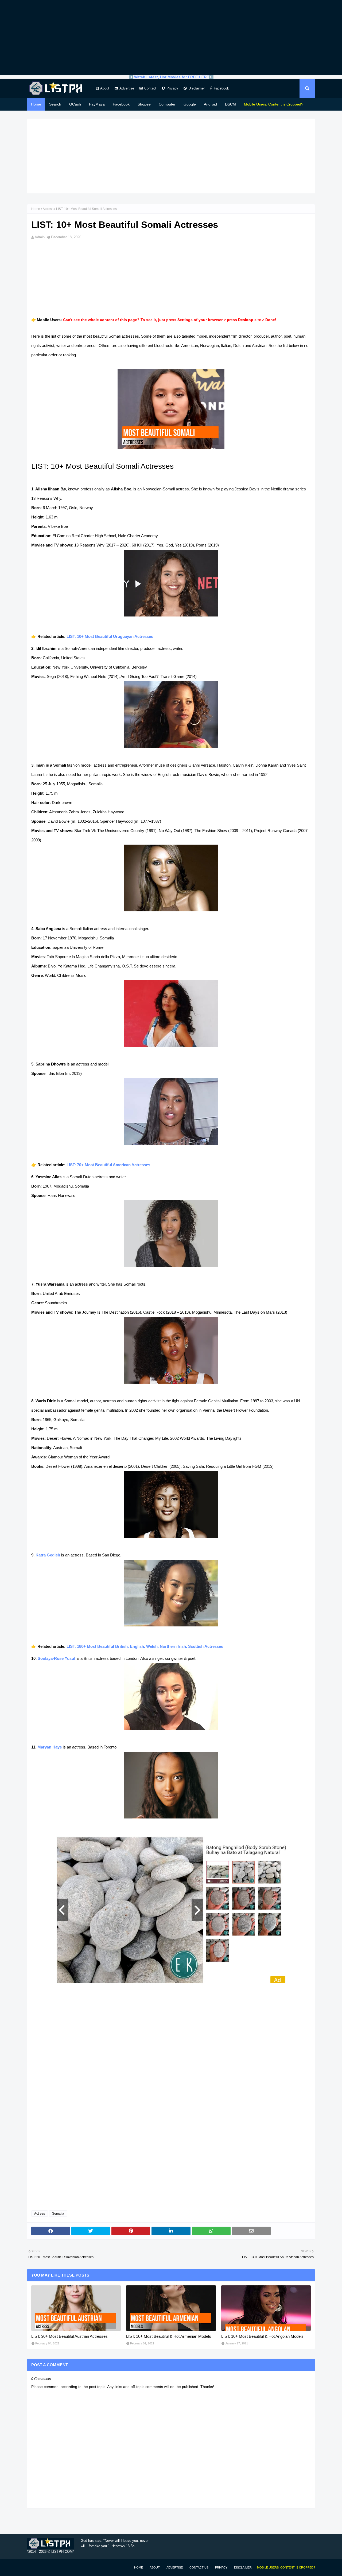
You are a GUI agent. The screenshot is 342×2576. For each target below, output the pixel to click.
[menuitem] (274, 104)
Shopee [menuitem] (144, 104)
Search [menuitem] (55, 104)
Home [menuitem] (36, 104)
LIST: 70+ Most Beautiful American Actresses (108, 1165)
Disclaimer (197, 88)
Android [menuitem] (210, 104)
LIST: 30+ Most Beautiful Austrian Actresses (69, 2336)
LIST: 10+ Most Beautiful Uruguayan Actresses (110, 636)
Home (36, 209)
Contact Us (199, 2567)
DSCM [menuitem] (230, 104)
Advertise (127, 88)
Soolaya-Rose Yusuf (57, 1658)
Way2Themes (33, 2567)
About (105, 88)
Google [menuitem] (190, 104)
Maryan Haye (50, 1747)
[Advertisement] (171, 37)
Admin (40, 237)
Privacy (172, 88)
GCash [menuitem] (75, 104)
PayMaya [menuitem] (97, 104)
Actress (48, 209)
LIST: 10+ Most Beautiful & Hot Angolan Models (262, 2336)
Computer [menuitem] (167, 104)
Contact (150, 88)
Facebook (221, 88)
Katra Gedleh (48, 1555)
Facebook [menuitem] (121, 104)
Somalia (58, 2214)
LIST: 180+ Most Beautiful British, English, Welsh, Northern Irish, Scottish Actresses (145, 1646)
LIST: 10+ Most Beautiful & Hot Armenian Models (169, 2336)
